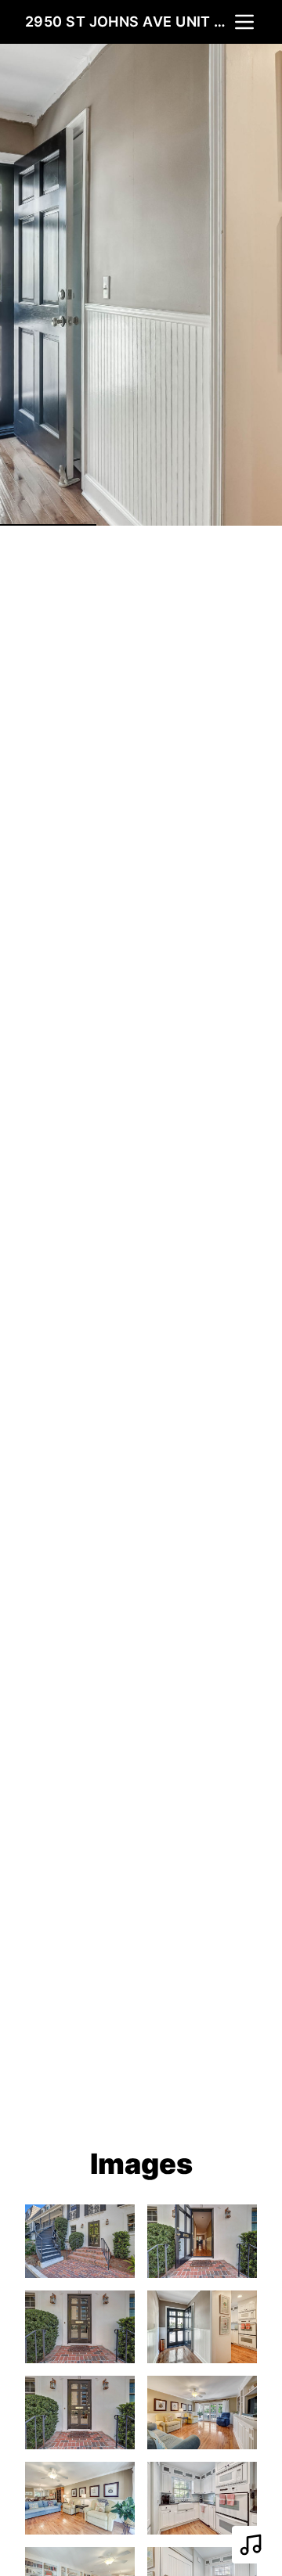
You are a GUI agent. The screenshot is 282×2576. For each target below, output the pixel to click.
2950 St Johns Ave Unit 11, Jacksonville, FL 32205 (128, 22)
